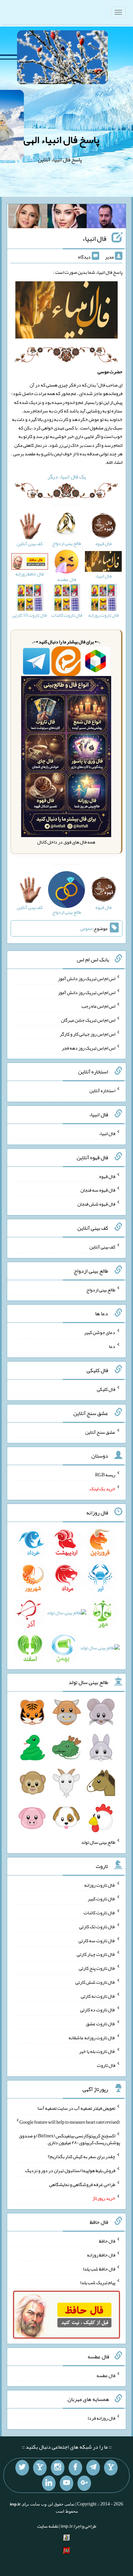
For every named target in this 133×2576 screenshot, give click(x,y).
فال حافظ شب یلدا (99, 2268)
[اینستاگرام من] (58, 2468)
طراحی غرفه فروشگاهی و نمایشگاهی (82, 2184)
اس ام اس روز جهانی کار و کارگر (87, 1034)
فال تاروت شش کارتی (95, 1982)
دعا (112, 1346)
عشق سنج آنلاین (100, 1432)
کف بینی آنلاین (102, 1247)
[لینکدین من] (49, 2483)
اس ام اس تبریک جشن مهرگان (88, 1020)
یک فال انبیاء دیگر (67, 477)
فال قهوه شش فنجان (96, 1204)
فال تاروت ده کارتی (98, 2010)
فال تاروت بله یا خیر (97, 2051)
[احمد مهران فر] (106, 218)
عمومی (86, 928)
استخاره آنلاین (102, 1090)
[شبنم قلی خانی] (28, 218)
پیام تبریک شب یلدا (98, 2282)
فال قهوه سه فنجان (98, 1190)
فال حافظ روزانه (101, 2255)
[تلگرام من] (93, 2468)
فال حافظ (107, 2241)
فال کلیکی (106, 1389)
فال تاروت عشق (101, 2024)
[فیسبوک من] (75, 2468)
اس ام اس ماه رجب (98, 1006)
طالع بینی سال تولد (98, 1842)
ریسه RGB (105, 1475)
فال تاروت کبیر (101, 1899)
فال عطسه (106, 2375)
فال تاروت (106, 2065)
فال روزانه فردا (101, 2418)
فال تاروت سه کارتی (97, 1940)
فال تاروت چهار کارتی (96, 1954)
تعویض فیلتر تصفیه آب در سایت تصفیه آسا (76, 2108)
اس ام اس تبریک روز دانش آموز (87, 978)
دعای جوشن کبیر (100, 1332)
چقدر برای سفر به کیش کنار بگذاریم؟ (82, 2156)
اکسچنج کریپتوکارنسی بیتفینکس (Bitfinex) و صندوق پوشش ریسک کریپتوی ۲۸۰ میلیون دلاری (69, 2139)
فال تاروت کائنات (99, 1913)
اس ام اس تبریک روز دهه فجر (88, 1048)
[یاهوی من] (111, 2468)
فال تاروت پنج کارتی (97, 1968)
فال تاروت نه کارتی (98, 1996)
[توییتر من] (22, 2468)
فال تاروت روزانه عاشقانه (92, 2037)
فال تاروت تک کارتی (97, 1927)
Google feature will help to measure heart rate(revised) (70, 2122)
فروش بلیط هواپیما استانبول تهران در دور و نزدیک (70, 2170)
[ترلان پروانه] (67, 218)
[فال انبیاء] (66, 311)
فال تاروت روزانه (100, 1885)
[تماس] (40, 2468)
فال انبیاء (94, 238)
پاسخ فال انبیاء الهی (61, 140)
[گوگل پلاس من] (84, 2483)
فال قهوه (107, 1176)
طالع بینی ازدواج (101, 1289)
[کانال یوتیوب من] (66, 2483)
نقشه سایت (48, 2526)
